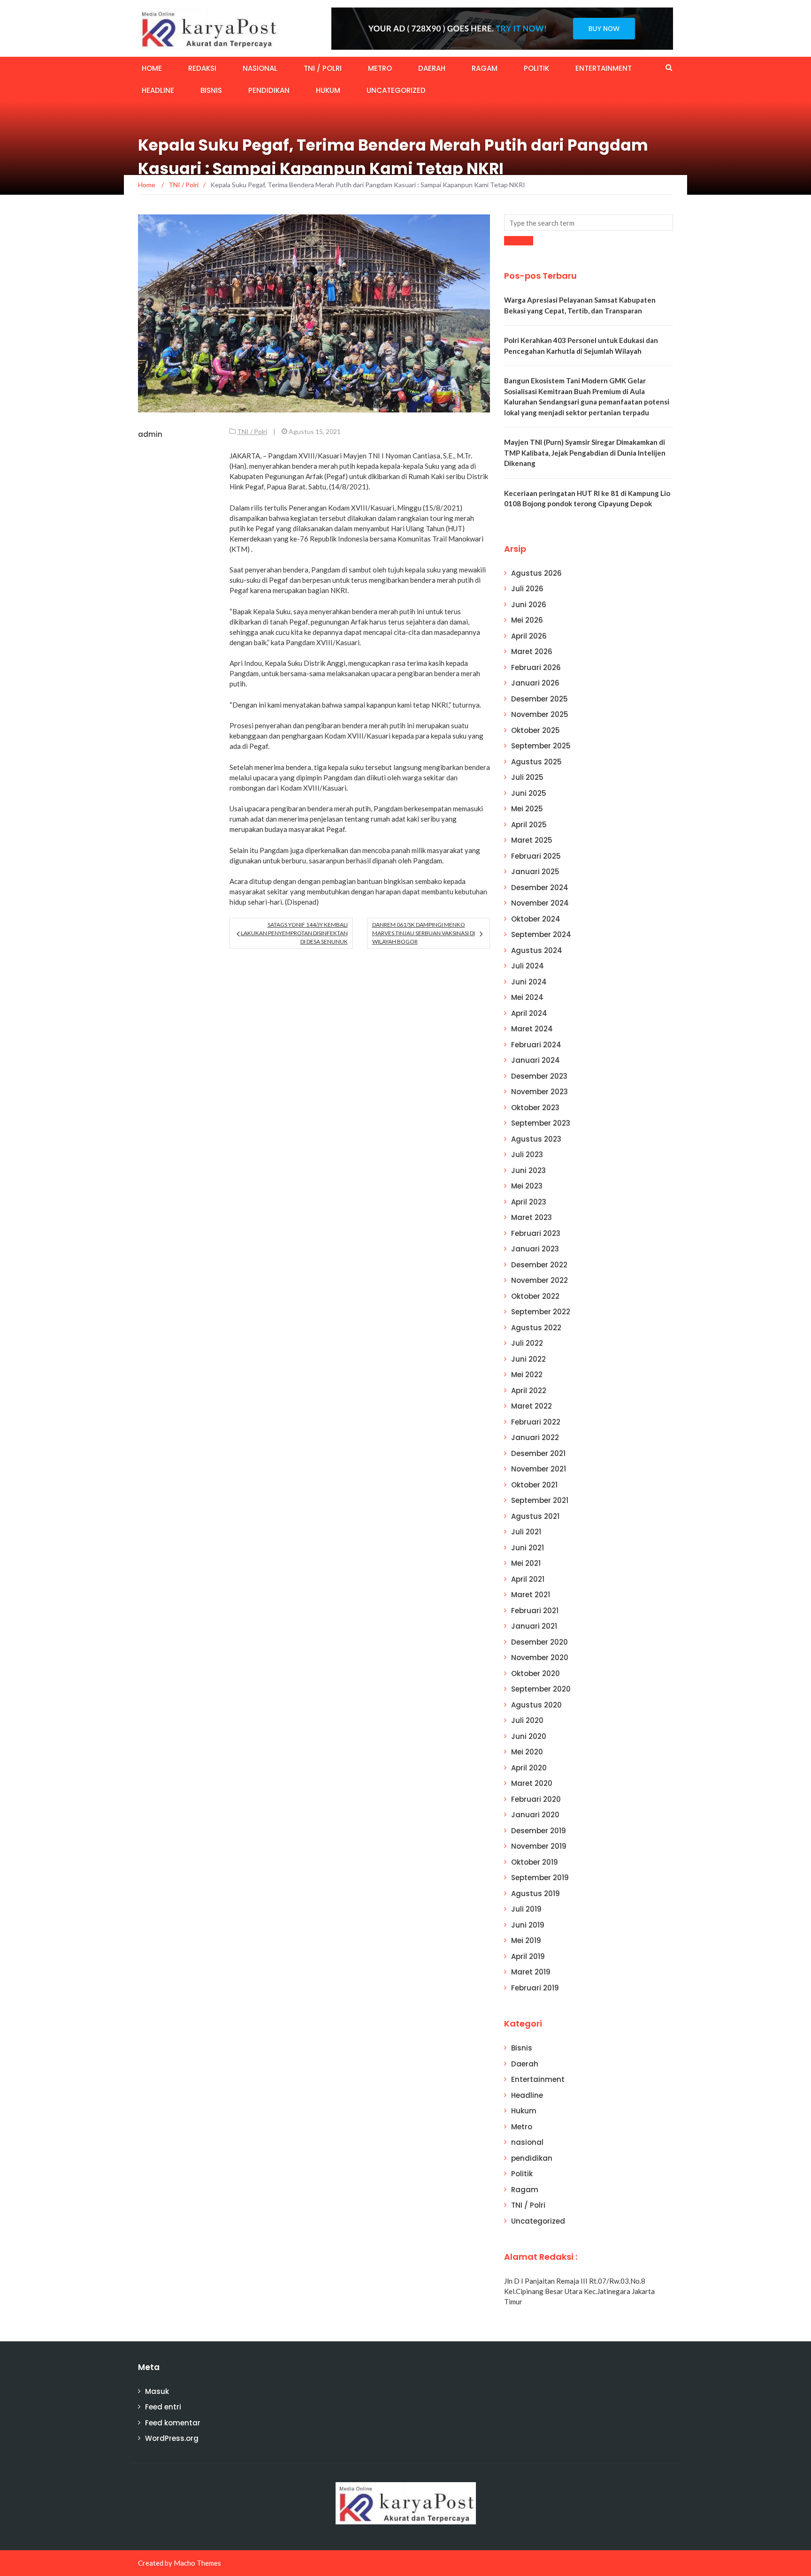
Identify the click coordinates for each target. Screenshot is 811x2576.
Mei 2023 (527, 1186)
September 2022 (541, 1312)
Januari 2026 (535, 683)
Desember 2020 (539, 1642)
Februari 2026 (536, 667)
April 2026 (529, 636)
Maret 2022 (532, 1406)
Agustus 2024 (537, 950)
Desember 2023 (539, 1076)
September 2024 (541, 934)
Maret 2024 (532, 1029)
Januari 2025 (535, 872)
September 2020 (541, 1689)
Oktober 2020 (536, 1673)
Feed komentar (173, 2423)
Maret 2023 (532, 1217)
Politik (536, 68)
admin (150, 434)
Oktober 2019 (535, 1862)
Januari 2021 (534, 1626)
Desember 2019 (539, 1831)
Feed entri (163, 2407)
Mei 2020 (527, 1752)
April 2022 (529, 1391)
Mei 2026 (527, 620)
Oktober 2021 (534, 1485)
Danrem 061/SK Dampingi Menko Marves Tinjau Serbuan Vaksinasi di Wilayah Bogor (424, 933)
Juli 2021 (526, 1532)
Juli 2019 (526, 1909)
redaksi (202, 68)
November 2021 (539, 1469)
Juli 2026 (527, 589)
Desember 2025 (539, 699)
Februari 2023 (536, 1233)
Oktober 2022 (535, 1296)
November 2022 (539, 1280)
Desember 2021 (538, 1453)
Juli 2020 (527, 1720)
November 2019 (539, 1846)
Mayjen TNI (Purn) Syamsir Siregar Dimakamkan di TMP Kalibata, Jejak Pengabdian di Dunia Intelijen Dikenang (585, 453)
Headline (158, 90)
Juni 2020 (529, 1736)
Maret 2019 (531, 1972)
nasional (260, 68)
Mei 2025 (527, 809)
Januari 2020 (535, 1815)
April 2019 (528, 1956)
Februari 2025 (536, 856)
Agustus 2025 (536, 762)
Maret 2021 (531, 1595)
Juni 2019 (528, 1925)
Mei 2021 (526, 1563)
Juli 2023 (527, 1155)
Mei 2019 (526, 1940)
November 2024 (540, 903)
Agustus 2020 (536, 1705)
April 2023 (529, 1202)
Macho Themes (197, 2563)
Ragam (485, 68)
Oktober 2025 (536, 730)
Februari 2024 (536, 1045)
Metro (380, 68)
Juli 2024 (528, 966)
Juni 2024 (529, 982)
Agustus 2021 (535, 1516)
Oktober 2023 (535, 1108)
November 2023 (539, 1092)
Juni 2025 (529, 793)
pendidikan (269, 90)
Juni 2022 (528, 1359)
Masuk (157, 2391)
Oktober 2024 (536, 919)
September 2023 (541, 1123)
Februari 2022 (536, 1422)
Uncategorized (396, 90)
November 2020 (540, 1658)
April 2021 (528, 1579)
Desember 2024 (540, 888)
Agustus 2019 (536, 1894)
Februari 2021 (535, 1611)
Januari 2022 (535, 1437)
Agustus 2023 (536, 1139)
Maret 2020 (532, 1783)
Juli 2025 (527, 777)
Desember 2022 (539, 1265)
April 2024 (529, 1013)
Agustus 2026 (536, 573)
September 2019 (540, 1878)
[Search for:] (589, 223)
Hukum (328, 90)
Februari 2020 (536, 1799)
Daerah (432, 68)
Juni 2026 (529, 605)
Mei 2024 (527, 997)
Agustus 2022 (536, 1328)
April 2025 (529, 825)
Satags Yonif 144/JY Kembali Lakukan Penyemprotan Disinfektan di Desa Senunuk (294, 933)
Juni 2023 (528, 1170)
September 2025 (541, 746)
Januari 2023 (535, 1249)
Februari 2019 (535, 1988)
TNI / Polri (323, 68)
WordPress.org (172, 2438)
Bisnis (211, 90)
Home (152, 68)
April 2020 (529, 1768)
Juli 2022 (527, 1343)
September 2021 (540, 1500)
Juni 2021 (528, 1548)
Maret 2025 (532, 840)
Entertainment (604, 68)
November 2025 (540, 714)
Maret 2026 (532, 652)
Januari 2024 (536, 1060)
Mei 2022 (527, 1375)
